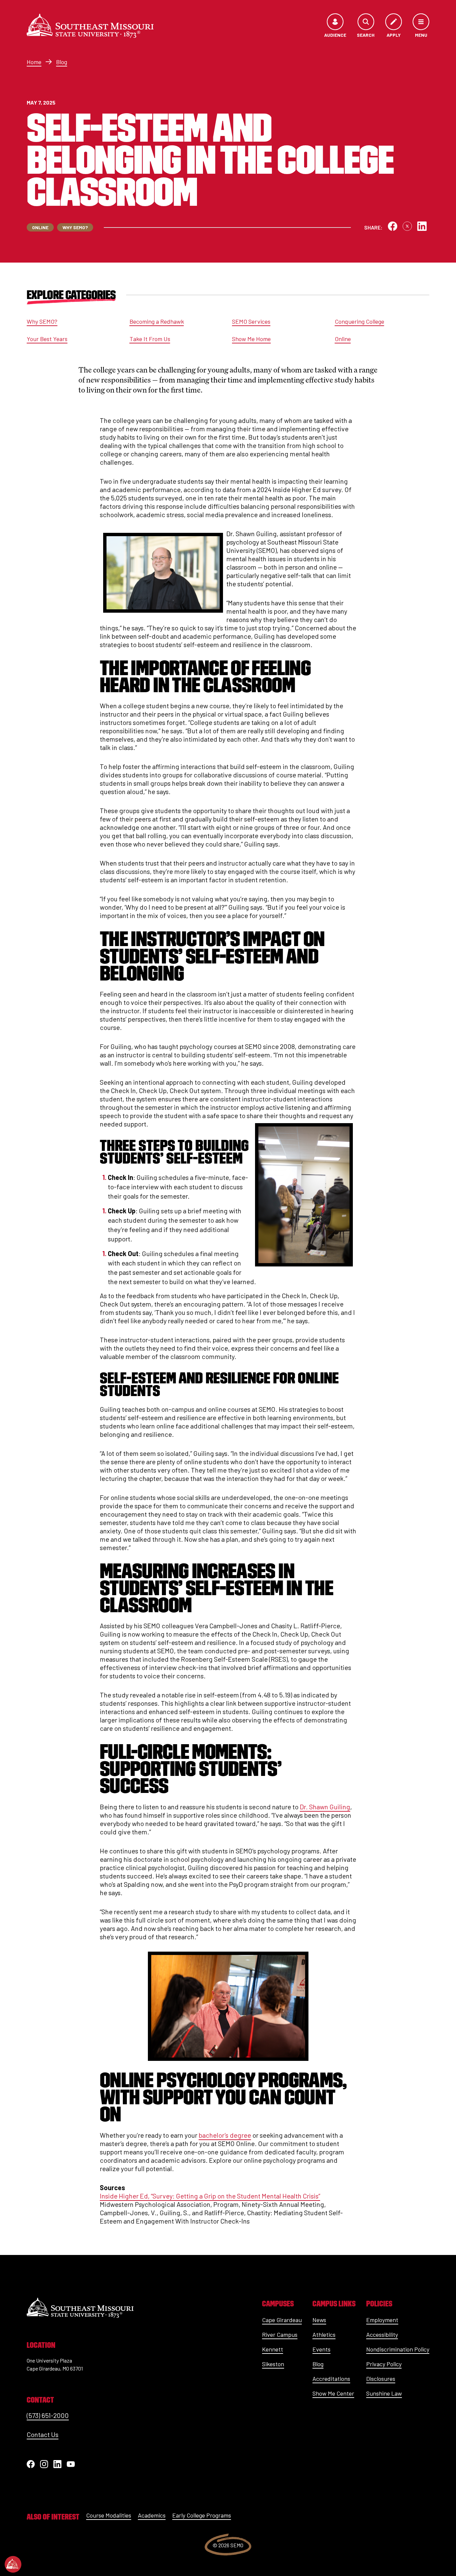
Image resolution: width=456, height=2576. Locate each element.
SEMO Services (251, 321)
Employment (382, 2320)
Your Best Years (47, 339)
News (319, 2320)
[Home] (90, 26)
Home (34, 62)
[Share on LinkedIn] (422, 226)
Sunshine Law (384, 2393)
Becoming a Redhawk (157, 321)
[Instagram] (44, 2464)
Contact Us (43, 2434)
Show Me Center (333, 2393)
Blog (62, 62)
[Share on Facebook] (393, 226)
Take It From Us (150, 339)
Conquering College (360, 321)
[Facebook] (31, 2464)
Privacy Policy (384, 2364)
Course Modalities (109, 2515)
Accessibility (382, 2334)
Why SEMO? (42, 321)
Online (343, 339)
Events (321, 2349)
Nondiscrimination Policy (398, 2349)
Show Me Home (251, 339)
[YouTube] (71, 2464)
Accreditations (331, 2379)
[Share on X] (407, 226)
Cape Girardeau (282, 2320)
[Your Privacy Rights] (13, 2564)
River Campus (280, 2334)
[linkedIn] (57, 2464)
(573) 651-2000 (48, 2415)
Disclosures (381, 2379)
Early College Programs (202, 2515)
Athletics (324, 2334)
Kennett (273, 2349)
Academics (152, 2515)
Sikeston (273, 2364)
